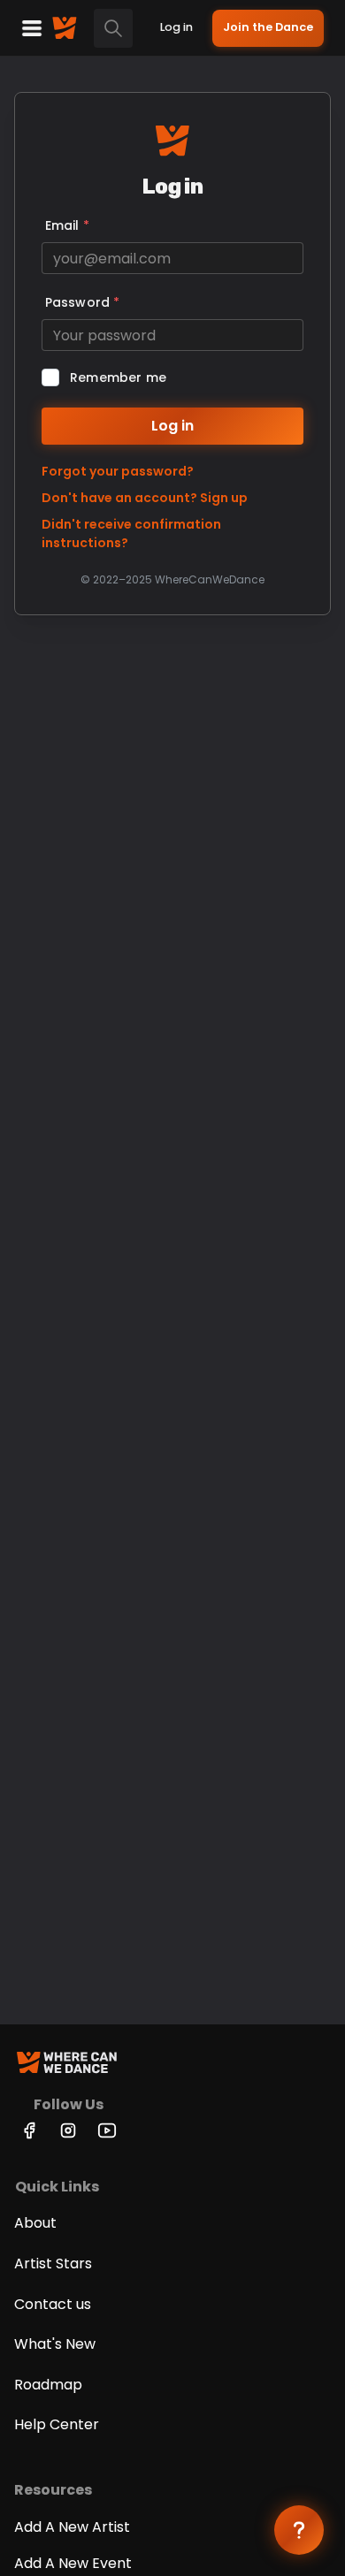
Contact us (53, 2304)
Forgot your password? (118, 471)
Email (67, 225)
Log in (176, 27)
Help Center (57, 2424)
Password (83, 302)
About (35, 2223)
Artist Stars (53, 2264)
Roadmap (48, 2385)
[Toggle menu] (32, 28)
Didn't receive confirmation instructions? (131, 533)
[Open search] (113, 28)
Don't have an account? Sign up (145, 498)
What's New (55, 2344)
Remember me (118, 377)
